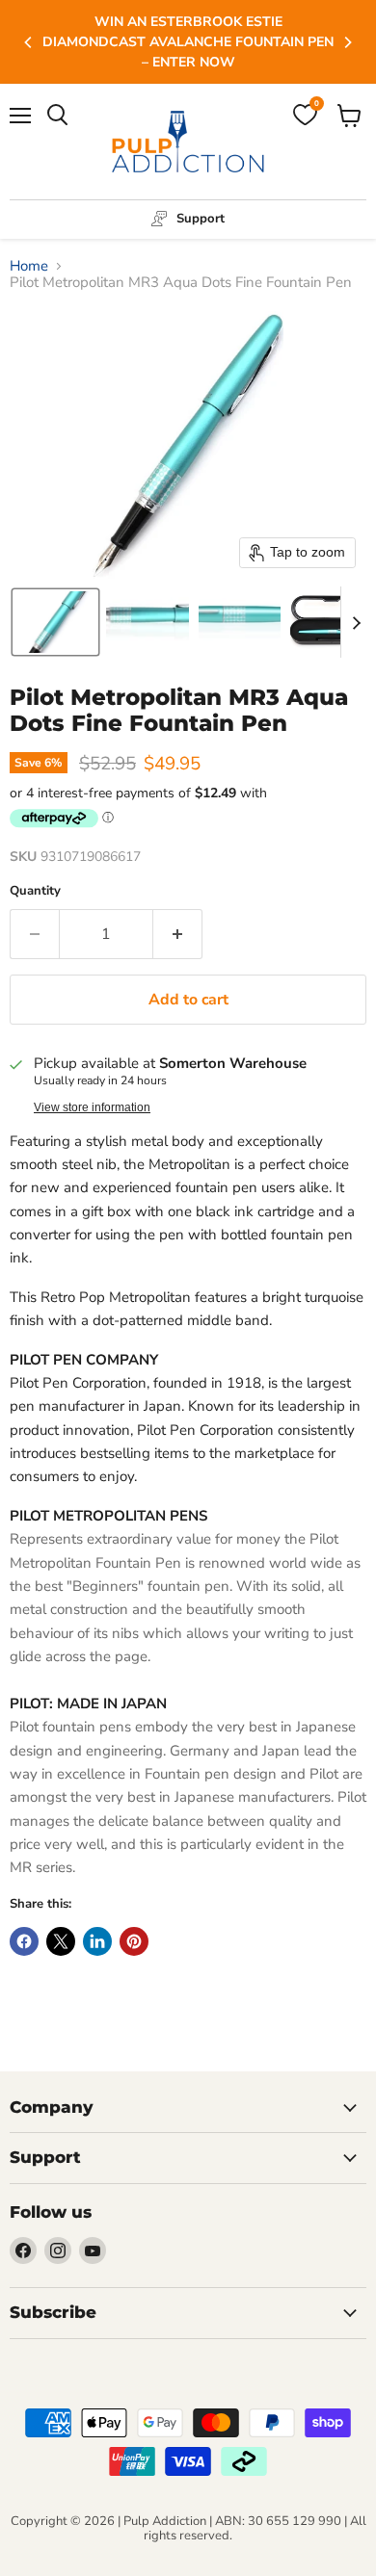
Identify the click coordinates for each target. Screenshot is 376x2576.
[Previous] (29, 42)
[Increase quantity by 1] (178, 934)
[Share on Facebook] (24, 1941)
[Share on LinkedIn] (97, 1941)
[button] (55, 622)
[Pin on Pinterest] (134, 1941)
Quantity (35, 891)
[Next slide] (356, 622)
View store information (92, 1107)
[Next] (347, 42)
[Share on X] (61, 1941)
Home (29, 266)
